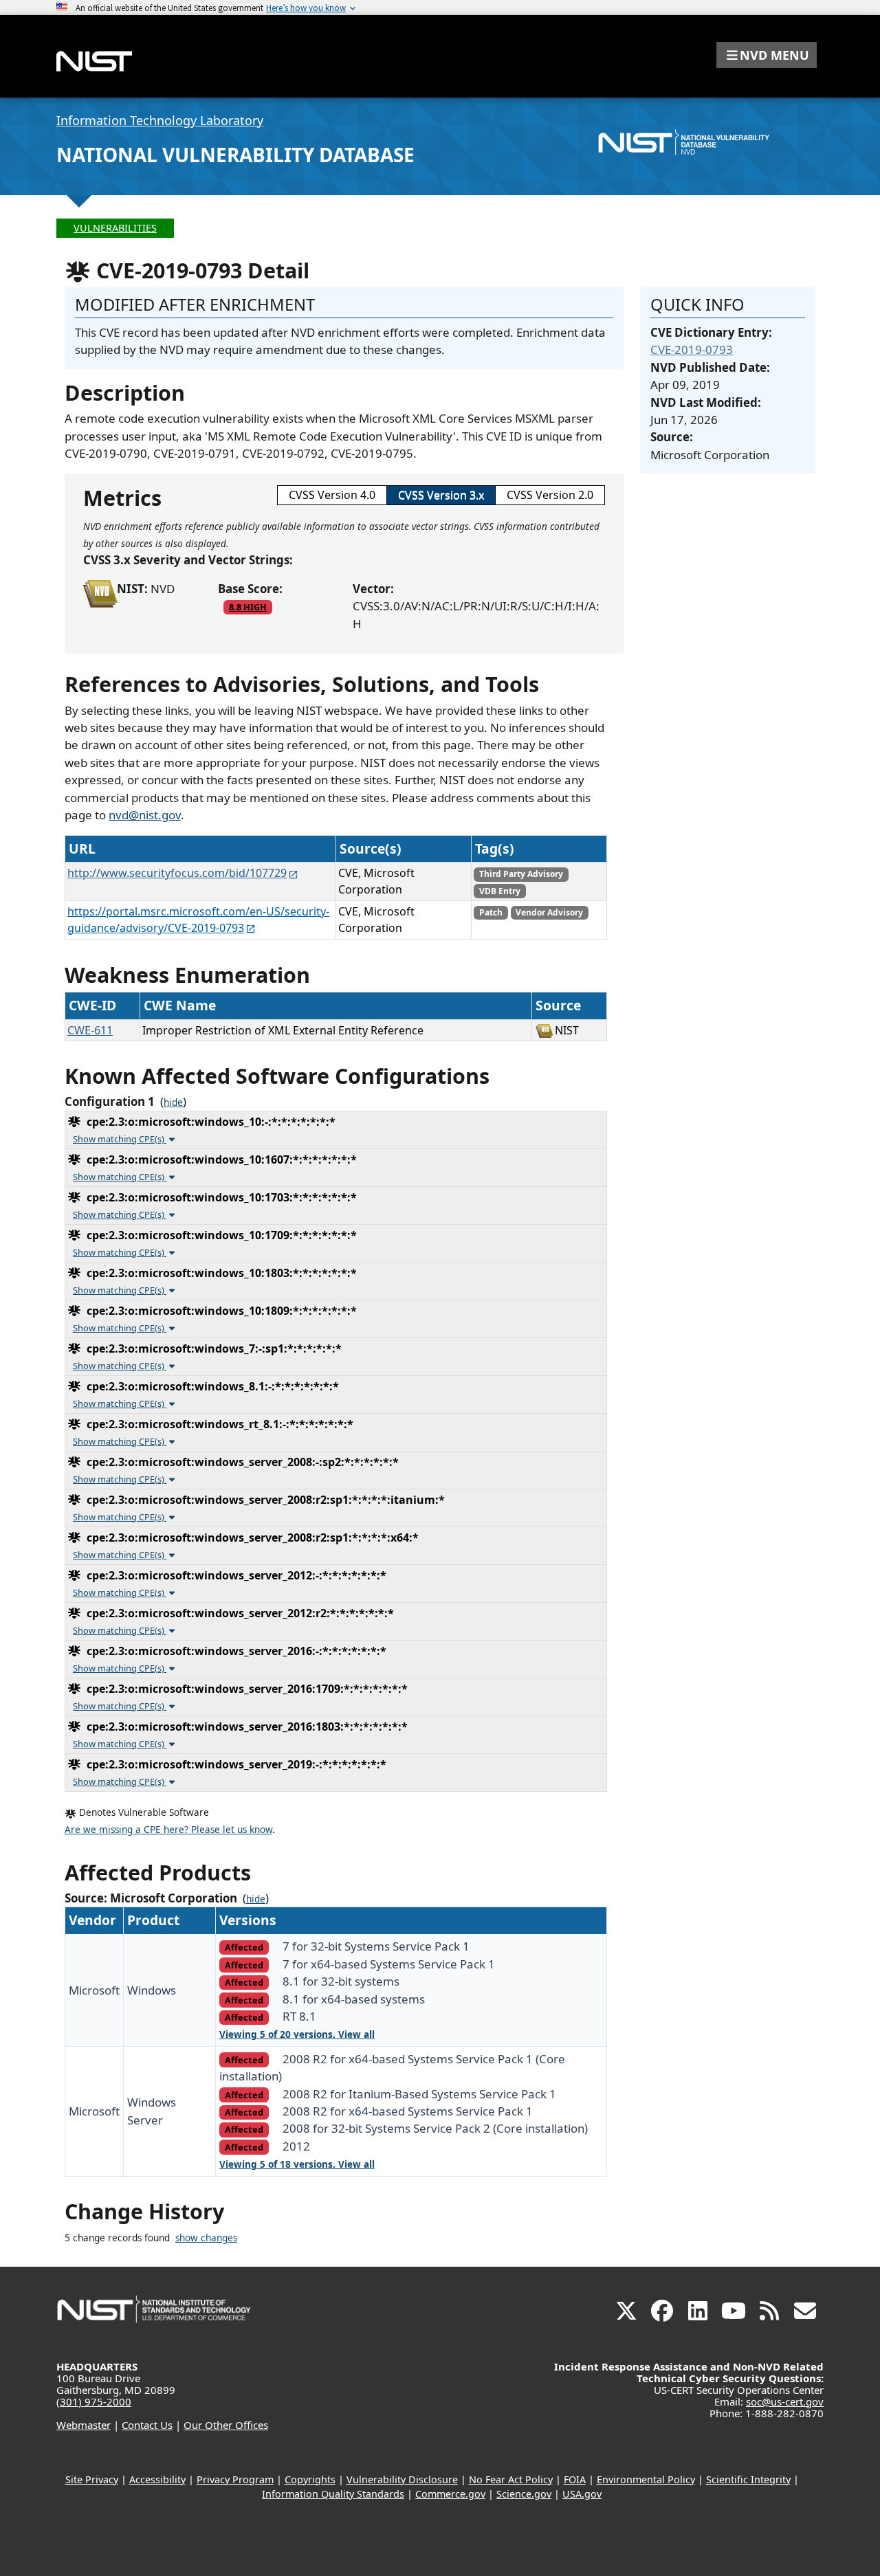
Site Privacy (92, 2479)
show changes (206, 2238)
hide (173, 1102)
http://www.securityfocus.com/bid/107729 (177, 873)
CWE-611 (90, 1030)
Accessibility (157, 2479)
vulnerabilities (115, 228)
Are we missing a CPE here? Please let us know (168, 1830)
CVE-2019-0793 (692, 349)
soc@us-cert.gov (785, 2401)
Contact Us (147, 2425)
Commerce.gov (450, 2494)
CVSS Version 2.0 (550, 495)
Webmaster (84, 2425)
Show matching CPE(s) (120, 1139)
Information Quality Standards (333, 2494)
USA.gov (582, 2494)
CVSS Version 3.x (441, 495)
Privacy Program (235, 2479)
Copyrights (310, 2479)
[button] (767, 55)
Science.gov (524, 2494)
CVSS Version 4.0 (332, 495)
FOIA (575, 2479)
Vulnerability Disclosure (402, 2479)
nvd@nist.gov (145, 815)
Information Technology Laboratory (160, 120)
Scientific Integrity (748, 2479)
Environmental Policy (646, 2479)
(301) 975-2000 (94, 2401)
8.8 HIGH (248, 607)
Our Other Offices (226, 2425)
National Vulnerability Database (235, 155)
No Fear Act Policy (511, 2479)
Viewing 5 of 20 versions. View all (297, 2034)
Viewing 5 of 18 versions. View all (297, 2164)
